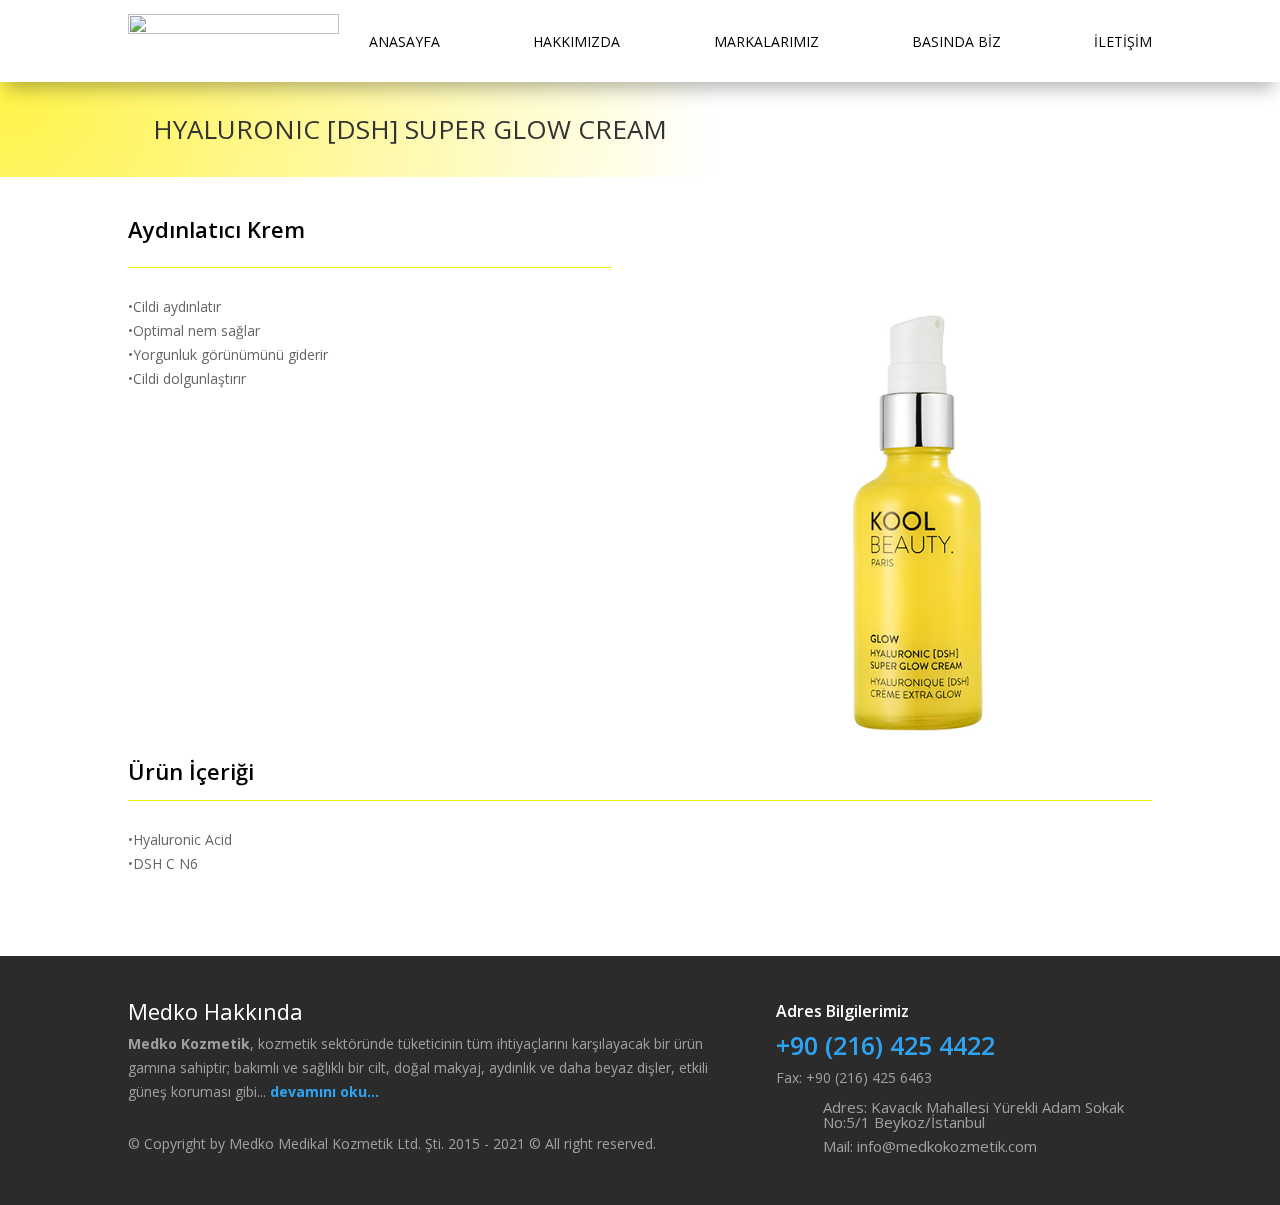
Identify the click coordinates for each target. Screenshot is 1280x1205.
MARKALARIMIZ (766, 41)
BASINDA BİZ (956, 41)
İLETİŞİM (1123, 41)
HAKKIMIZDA (576, 41)
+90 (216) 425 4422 (885, 1045)
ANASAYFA (404, 41)
